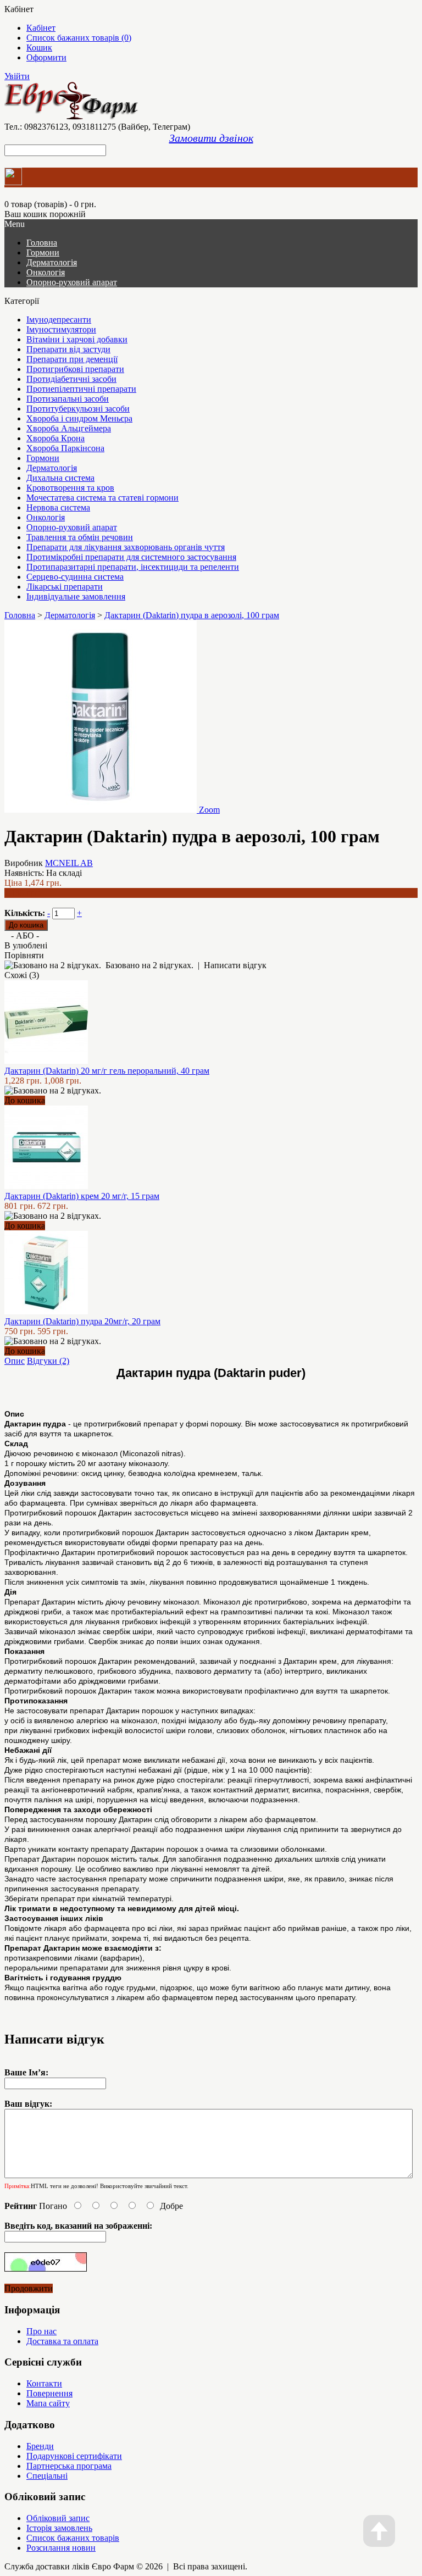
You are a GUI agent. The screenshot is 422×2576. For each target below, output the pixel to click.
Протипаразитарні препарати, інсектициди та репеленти (133, 567)
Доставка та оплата (62, 2341)
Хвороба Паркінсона (65, 448)
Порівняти (24, 955)
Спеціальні (47, 2476)
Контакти (44, 2383)
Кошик (39, 48)
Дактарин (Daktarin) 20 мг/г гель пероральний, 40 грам (107, 1071)
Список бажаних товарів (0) (79, 38)
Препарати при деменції (72, 359)
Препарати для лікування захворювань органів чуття (126, 547)
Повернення (49, 2393)
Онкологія (46, 272)
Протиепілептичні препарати (81, 389)
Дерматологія (52, 262)
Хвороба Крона (55, 438)
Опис (15, 1361)
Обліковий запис (58, 2518)
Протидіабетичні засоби (71, 379)
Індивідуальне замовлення (76, 596)
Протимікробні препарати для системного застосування (131, 557)
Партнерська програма (69, 2466)
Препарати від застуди (68, 349)
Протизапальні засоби (68, 399)
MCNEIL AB (69, 863)
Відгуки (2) (48, 1361)
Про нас (41, 2331)
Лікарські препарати (65, 587)
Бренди (40, 2446)
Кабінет (41, 28)
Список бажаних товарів (73, 2538)
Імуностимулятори (61, 329)
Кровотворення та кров (70, 488)
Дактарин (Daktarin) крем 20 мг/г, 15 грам (82, 1196)
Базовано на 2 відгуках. (149, 965)
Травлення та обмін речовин (80, 537)
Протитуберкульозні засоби (78, 409)
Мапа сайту (48, 2403)
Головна (20, 615)
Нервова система (58, 507)
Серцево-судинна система (75, 577)
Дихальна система (60, 478)
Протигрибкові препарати (75, 369)
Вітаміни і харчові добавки (77, 339)
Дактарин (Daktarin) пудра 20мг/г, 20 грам (82, 1321)
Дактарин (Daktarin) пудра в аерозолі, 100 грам (192, 615)
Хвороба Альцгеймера (69, 428)
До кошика (25, 1100)
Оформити (46, 57)
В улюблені (26, 945)
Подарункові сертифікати (74, 2456)
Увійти (17, 76)
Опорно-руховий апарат (72, 282)
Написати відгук (235, 965)
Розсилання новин (61, 2548)
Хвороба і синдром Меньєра (79, 418)
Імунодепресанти (59, 320)
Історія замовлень (59, 2528)
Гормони (43, 252)
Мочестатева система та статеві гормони (102, 498)
